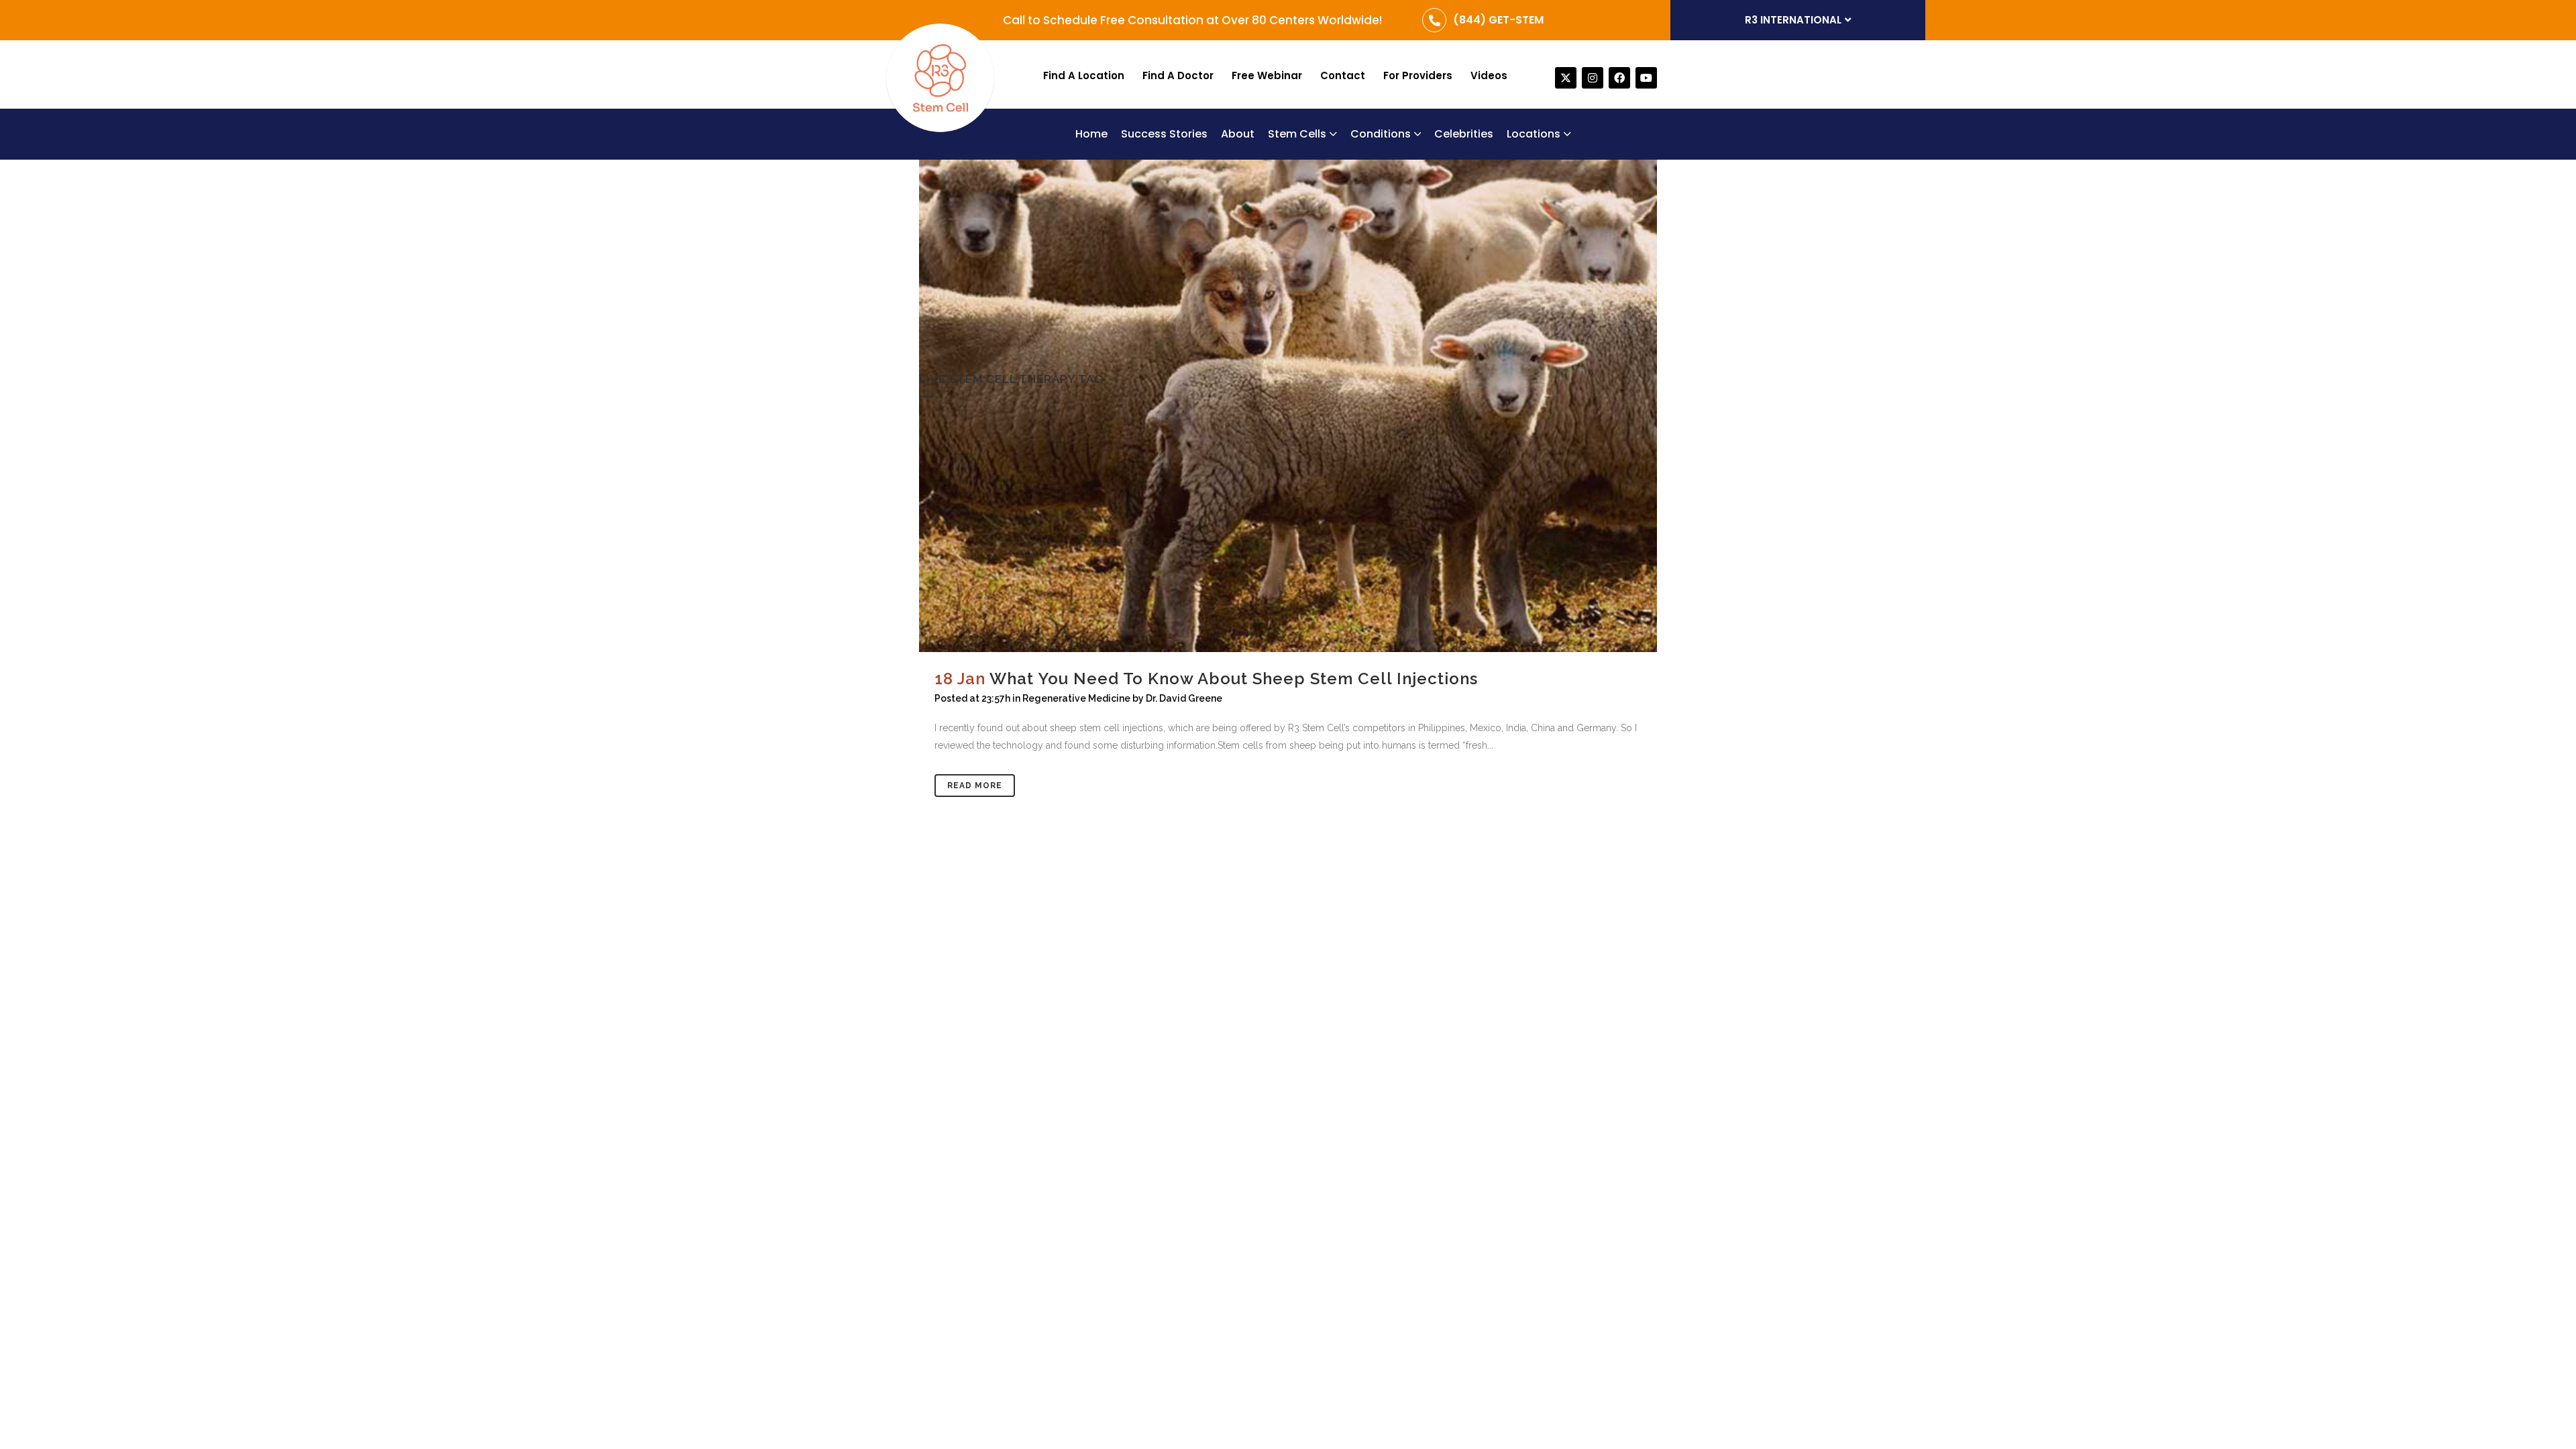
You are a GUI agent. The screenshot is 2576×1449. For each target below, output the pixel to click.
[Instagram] (1593, 78)
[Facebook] (1619, 78)
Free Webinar (1267, 75)
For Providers (1418, 75)
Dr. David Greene (1184, 698)
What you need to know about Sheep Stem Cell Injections (1236, 679)
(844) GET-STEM (1498, 20)
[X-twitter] (1566, 78)
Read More (975, 786)
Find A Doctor (1178, 75)
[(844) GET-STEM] (1434, 20)
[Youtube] (1646, 78)
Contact (1343, 75)
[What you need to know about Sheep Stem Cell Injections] (1288, 406)
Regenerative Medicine (1076, 698)
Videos (1489, 75)
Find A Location (1084, 75)
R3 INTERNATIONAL (1793, 20)
